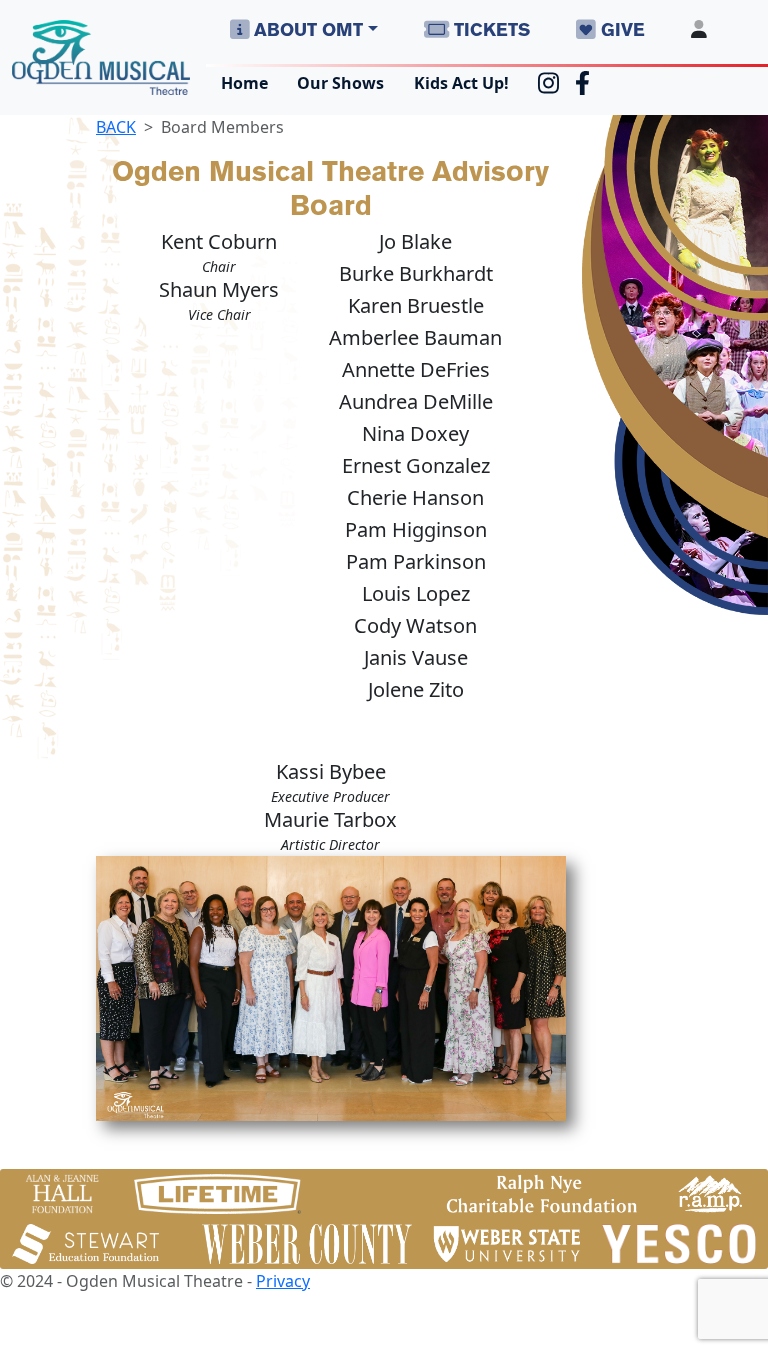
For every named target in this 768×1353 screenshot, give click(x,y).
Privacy (283, 1281)
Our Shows (340, 83)
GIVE (620, 29)
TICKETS (489, 29)
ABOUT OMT (306, 29)
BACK (116, 127)
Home (244, 83)
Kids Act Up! (461, 83)
